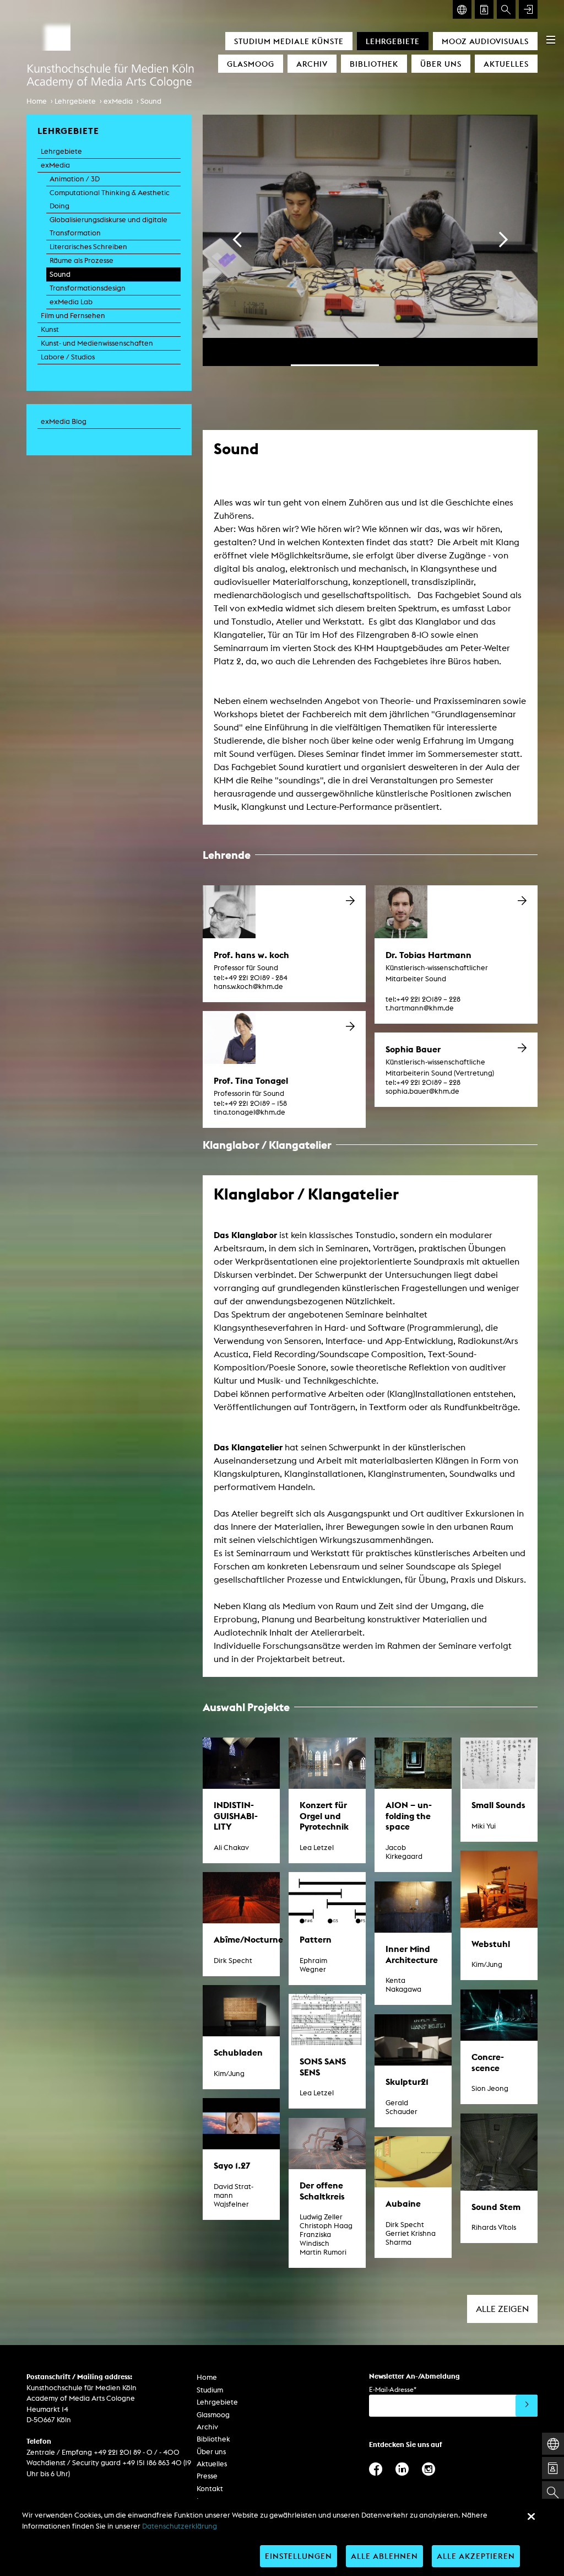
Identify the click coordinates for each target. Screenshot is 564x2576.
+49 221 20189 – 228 (423, 999)
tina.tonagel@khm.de (250, 1112)
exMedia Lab (71, 302)
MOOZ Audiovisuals (485, 41)
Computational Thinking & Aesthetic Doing (110, 199)
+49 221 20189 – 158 (250, 1103)
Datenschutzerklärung (180, 2526)
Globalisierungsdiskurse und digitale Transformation (109, 226)
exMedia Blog (64, 421)
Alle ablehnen (384, 2556)
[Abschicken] (527, 2406)
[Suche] (506, 9)
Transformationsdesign (88, 288)
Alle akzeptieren (476, 2556)
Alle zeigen (502, 2309)
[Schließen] (531, 2516)
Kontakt (210, 2489)
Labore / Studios (68, 357)
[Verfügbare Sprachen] (462, 9)
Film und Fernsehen (73, 316)
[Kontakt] (484, 9)
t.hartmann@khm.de (420, 1008)
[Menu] (551, 40)
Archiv (312, 64)
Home (37, 101)
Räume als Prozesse (82, 260)
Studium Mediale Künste (289, 41)
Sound (151, 101)
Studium (210, 2390)
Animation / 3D (75, 179)
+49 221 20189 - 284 (251, 978)
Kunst (50, 329)
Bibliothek (374, 64)
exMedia (118, 101)
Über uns (441, 64)
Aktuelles (506, 64)
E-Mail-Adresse (393, 2389)
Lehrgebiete (393, 41)
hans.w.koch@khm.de (248, 986)
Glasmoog (251, 64)
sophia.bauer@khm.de (422, 1091)
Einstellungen (299, 2556)
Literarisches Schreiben (88, 247)
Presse (207, 2476)
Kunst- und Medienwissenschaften (97, 343)
